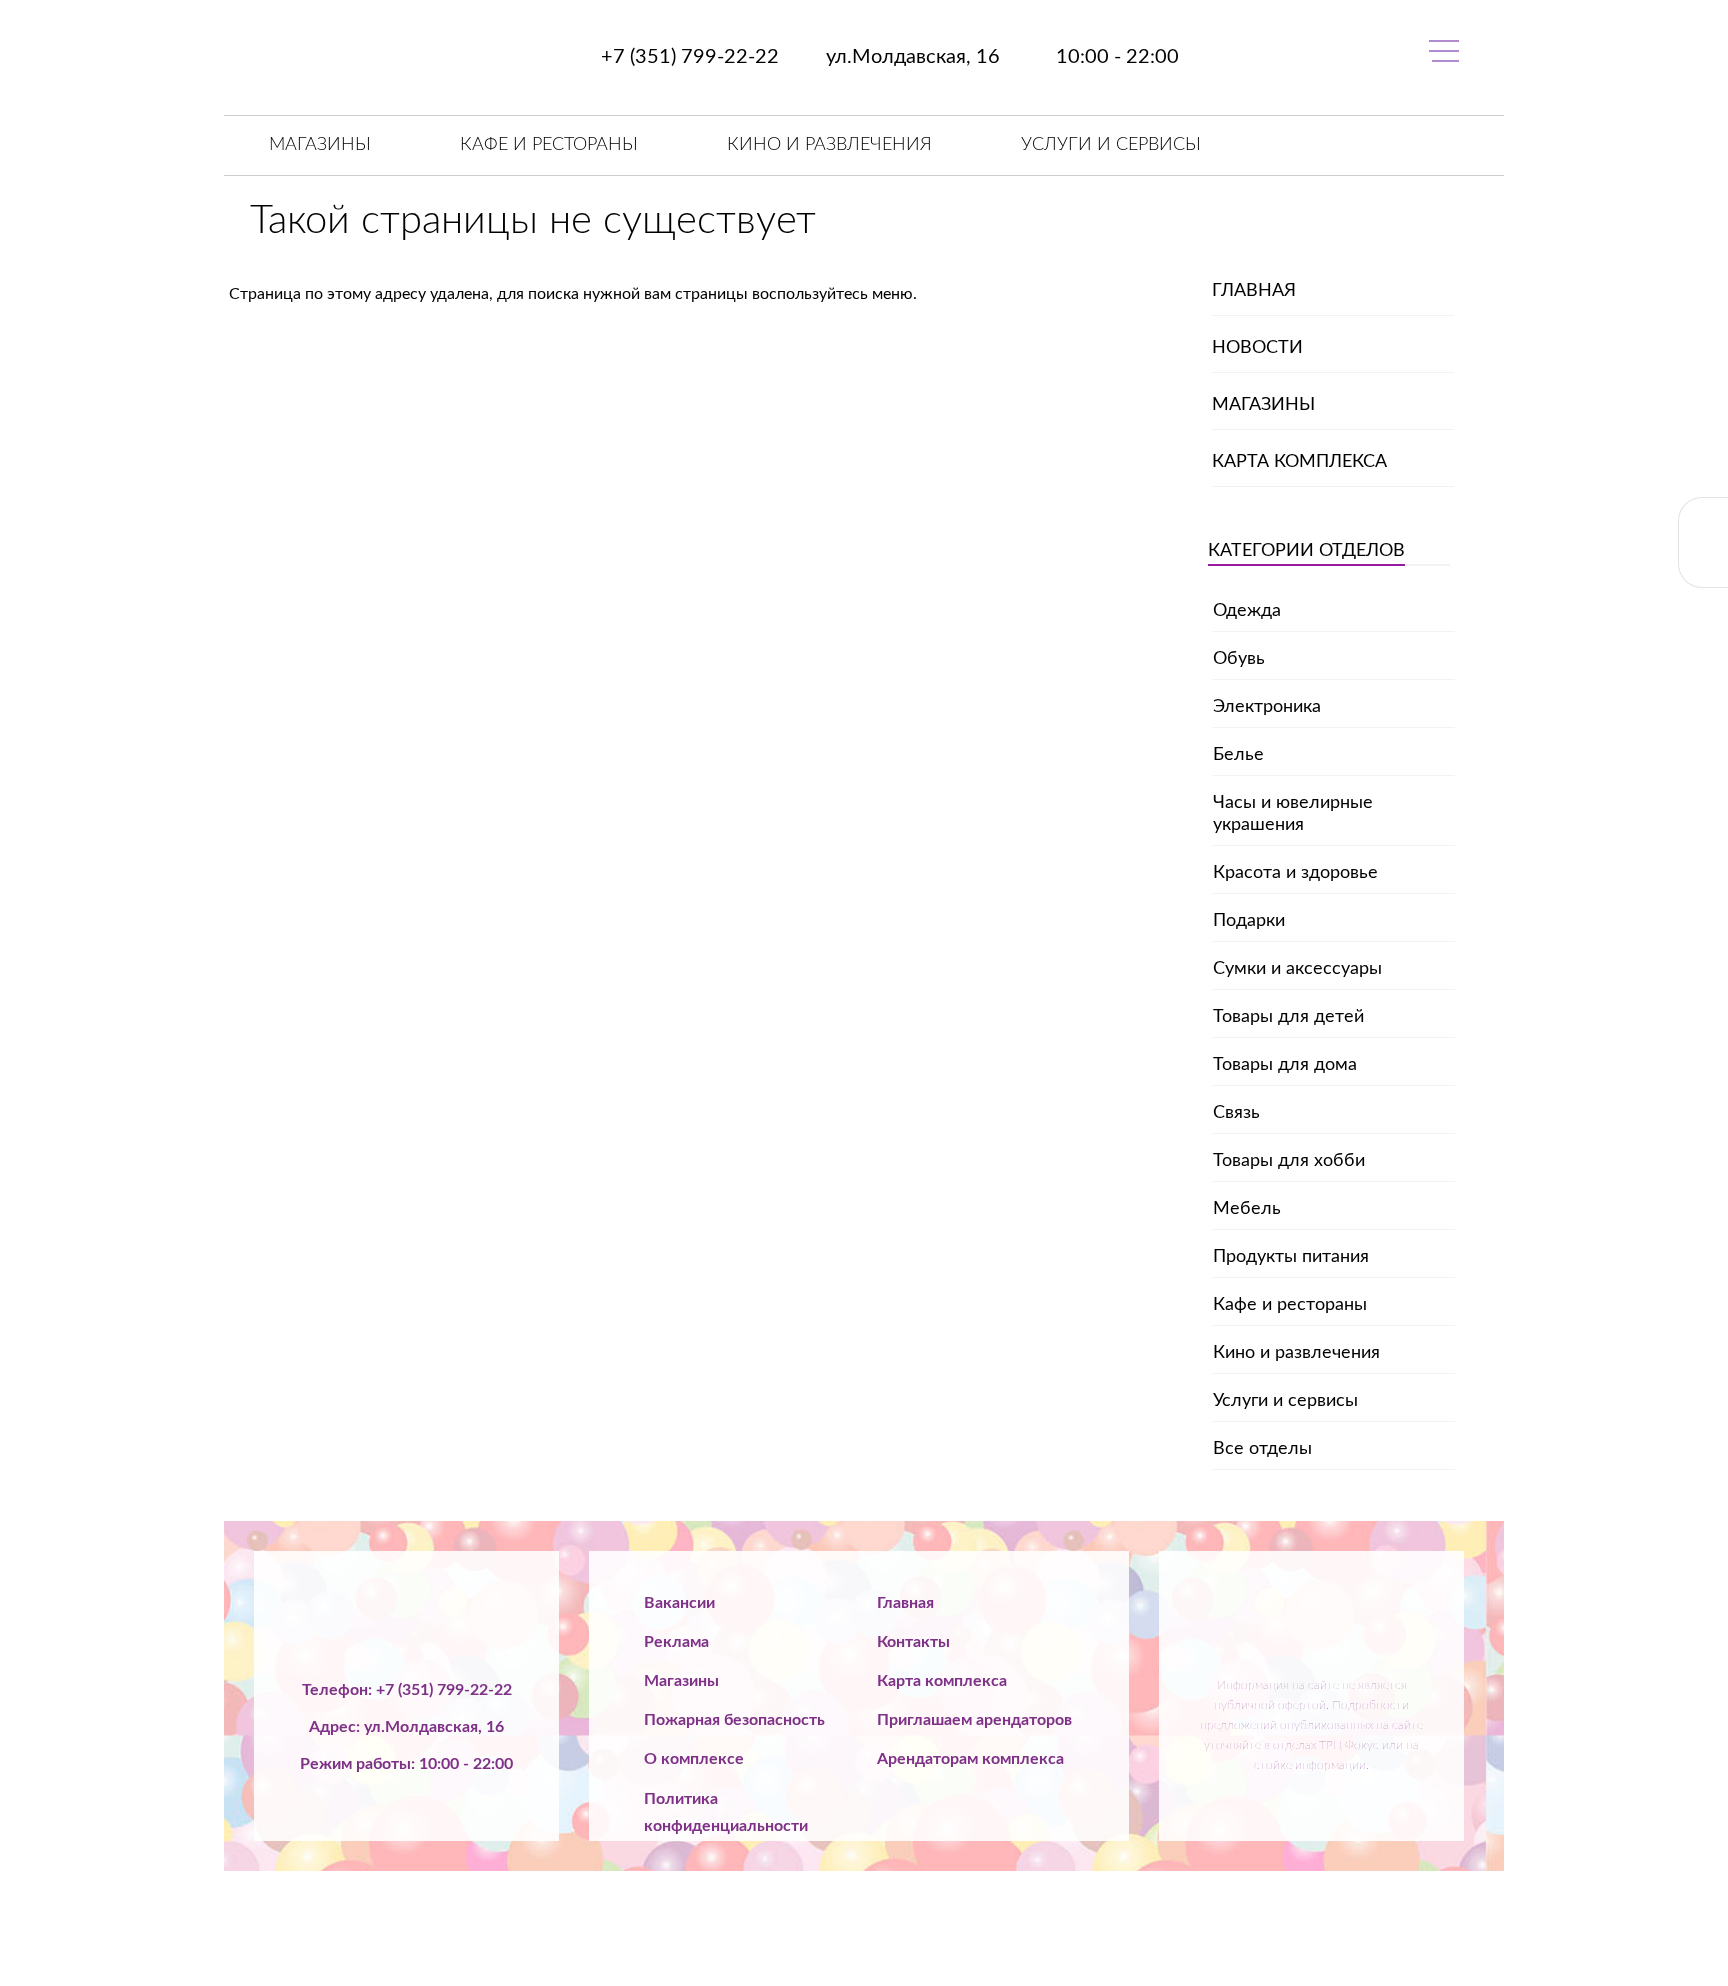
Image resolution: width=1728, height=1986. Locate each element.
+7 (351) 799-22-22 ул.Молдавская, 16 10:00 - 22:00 (887, 57)
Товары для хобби (1289, 1161)
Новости (1257, 348)
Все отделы (1262, 1449)
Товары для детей (1288, 1017)
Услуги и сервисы (1111, 145)
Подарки (1249, 921)
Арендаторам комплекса (970, 1759)
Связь (1236, 1113)
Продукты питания (1291, 1257)
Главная (1254, 291)
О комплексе (694, 1759)
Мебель (1247, 1209)
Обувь (1239, 659)
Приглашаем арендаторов (974, 1720)
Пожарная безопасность (734, 1720)
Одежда (1247, 611)
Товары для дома (1285, 1065)
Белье (1238, 755)
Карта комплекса (1299, 462)
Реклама (676, 1642)
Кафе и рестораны (549, 145)
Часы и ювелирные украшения (1293, 814)
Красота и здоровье (1295, 873)
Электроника (1267, 707)
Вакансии (679, 1603)
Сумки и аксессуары (1297, 969)
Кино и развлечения (829, 145)
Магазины (320, 145)
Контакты (913, 1642)
